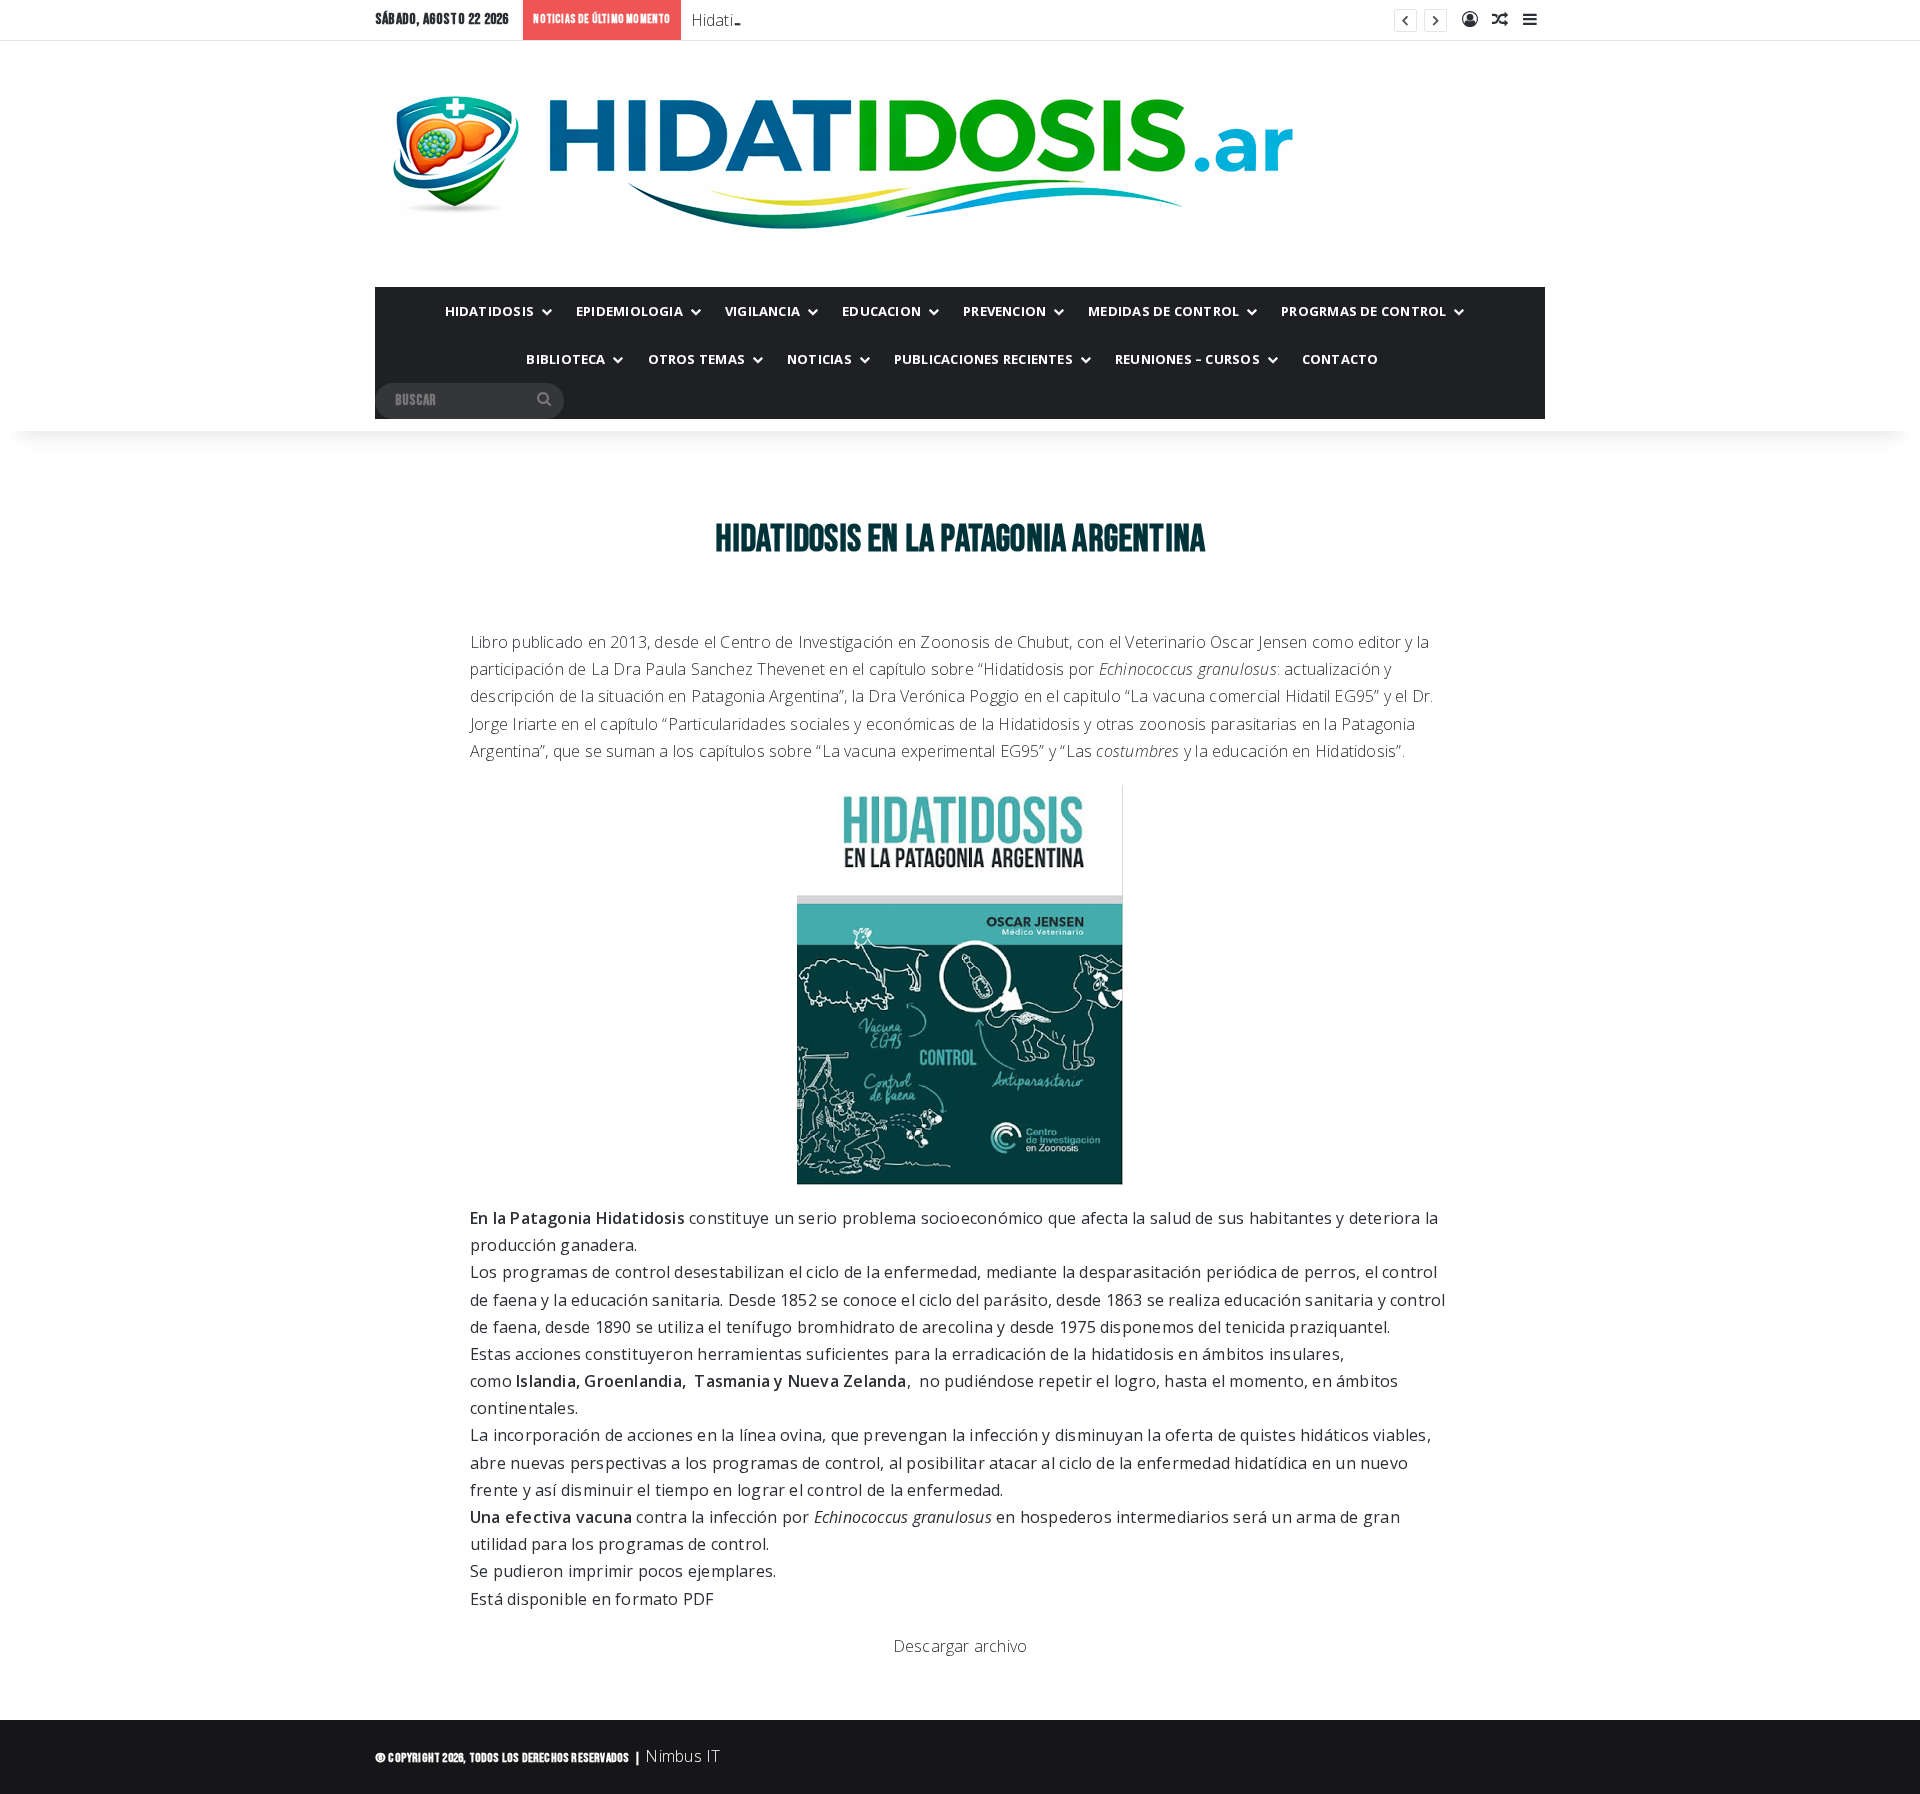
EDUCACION (881, 311)
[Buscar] (544, 401)
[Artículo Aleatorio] (1500, 20)
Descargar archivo (960, 1646)
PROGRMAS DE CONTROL (1363, 311)
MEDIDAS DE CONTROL (1163, 311)
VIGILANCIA (762, 311)
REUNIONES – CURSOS (1187, 359)
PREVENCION (1004, 311)
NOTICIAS (819, 359)
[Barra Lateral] (1530, 20)
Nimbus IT (682, 1756)
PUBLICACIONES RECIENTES (983, 359)
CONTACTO (1340, 359)
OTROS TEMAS (696, 359)
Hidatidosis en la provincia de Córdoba (832, 20)
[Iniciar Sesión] (1470, 20)
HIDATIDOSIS (489, 311)
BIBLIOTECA (565, 359)
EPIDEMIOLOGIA (629, 311)
